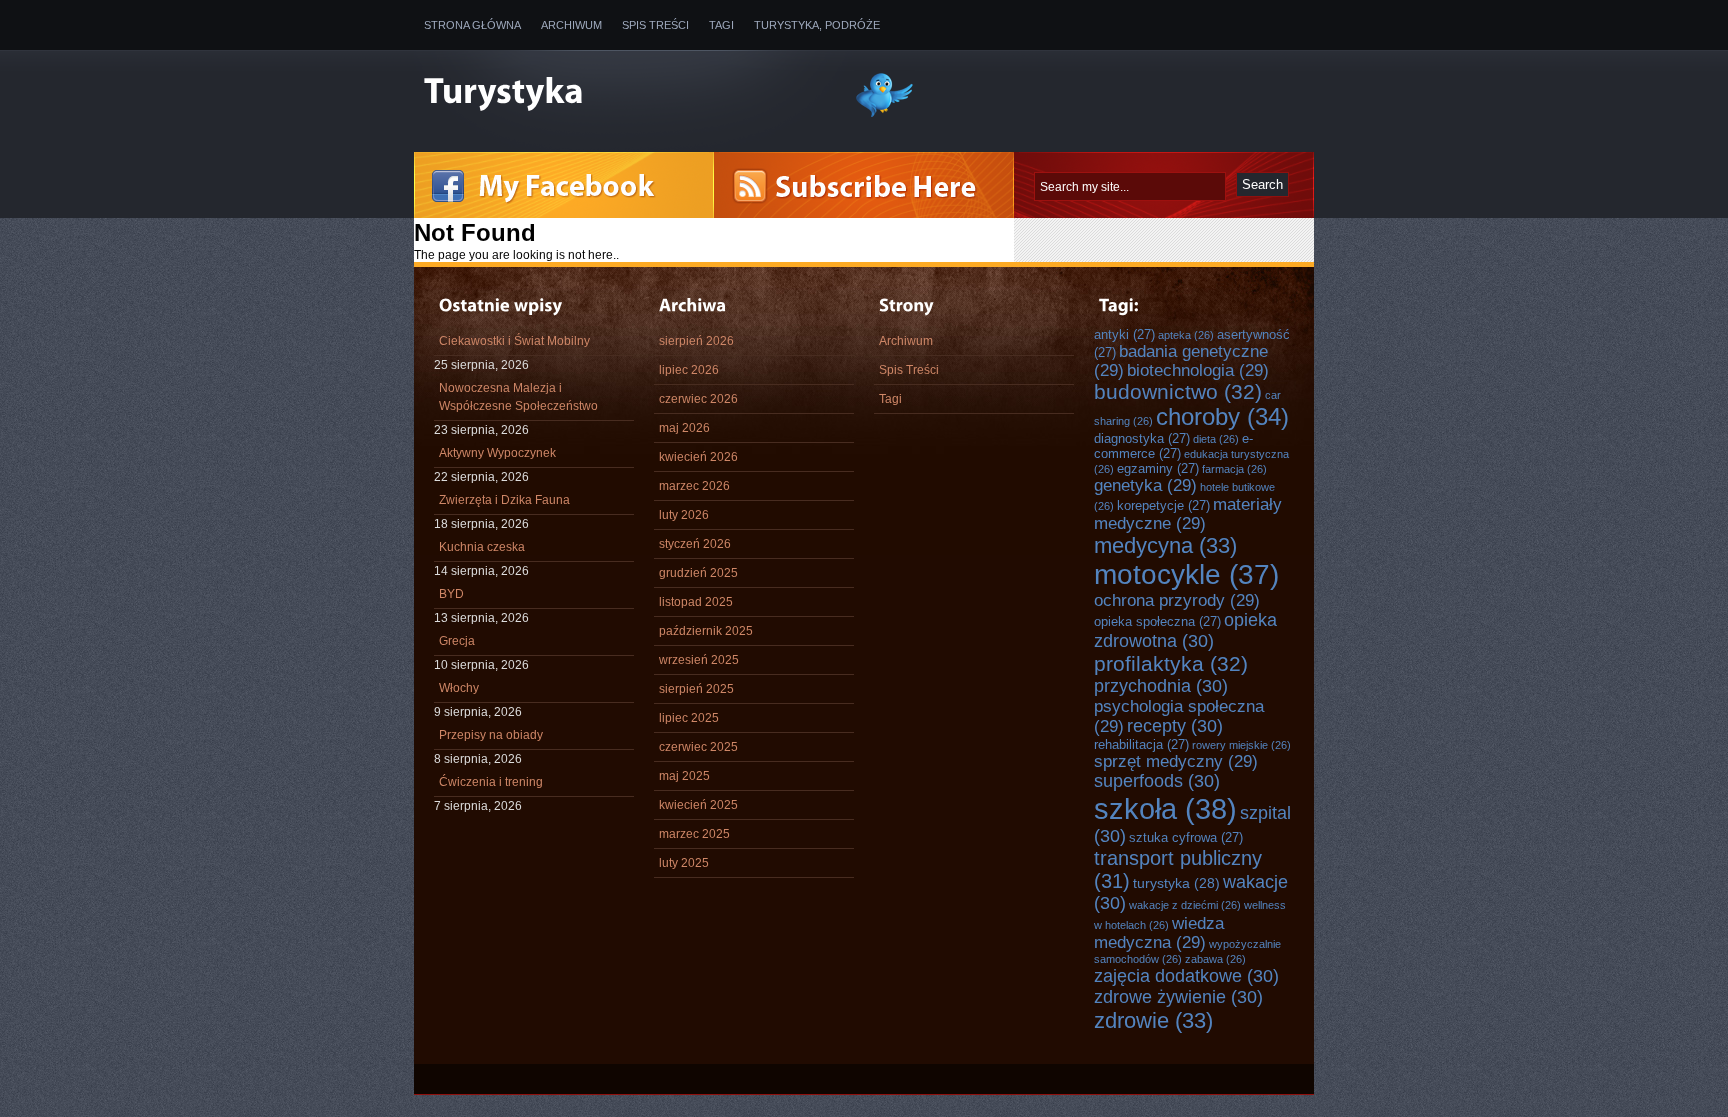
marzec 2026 (694, 486)
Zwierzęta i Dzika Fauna (504, 500)
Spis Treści (655, 25)
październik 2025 (706, 631)
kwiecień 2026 (698, 457)
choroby (1222, 417)
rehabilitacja (1141, 744)
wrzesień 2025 (699, 660)
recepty (1175, 726)
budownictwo (1178, 391)
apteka (1186, 335)
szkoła (1165, 808)
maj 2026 (684, 428)
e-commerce (1173, 446)
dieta (1216, 439)
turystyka (1176, 883)
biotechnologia (1198, 370)
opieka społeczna (1157, 621)
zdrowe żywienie (1178, 997)
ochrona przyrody (1177, 600)
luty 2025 (684, 863)
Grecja (457, 641)
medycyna (1165, 545)
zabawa (1215, 959)
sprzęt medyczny (1176, 761)
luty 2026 (684, 515)
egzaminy (1158, 468)
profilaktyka (1171, 663)
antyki (1124, 334)
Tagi (721, 25)
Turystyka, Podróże (817, 25)
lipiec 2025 (689, 718)
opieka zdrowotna (1185, 630)
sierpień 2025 (696, 689)
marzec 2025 (694, 834)
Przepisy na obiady (491, 735)
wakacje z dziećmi (1185, 905)
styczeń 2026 (695, 544)
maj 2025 (684, 776)
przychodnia (1161, 686)
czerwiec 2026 (698, 399)
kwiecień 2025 (698, 805)
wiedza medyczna (1159, 932)
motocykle (1186, 574)
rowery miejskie (1241, 745)
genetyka (1145, 485)
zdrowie (1153, 1020)
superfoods (1157, 781)
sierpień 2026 (696, 341)
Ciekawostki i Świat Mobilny (514, 341)
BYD (451, 594)
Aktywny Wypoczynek (497, 453)
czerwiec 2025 (698, 747)
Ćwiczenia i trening (491, 782)
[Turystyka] (624, 93)
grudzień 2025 (698, 573)
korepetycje (1163, 505)
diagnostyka (1142, 438)
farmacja (1234, 469)
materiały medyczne (1188, 513)
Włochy (459, 688)
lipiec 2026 (689, 370)
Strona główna (472, 25)
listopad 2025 (696, 602)
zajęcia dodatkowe (1186, 976)
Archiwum (571, 25)
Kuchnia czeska (482, 547)
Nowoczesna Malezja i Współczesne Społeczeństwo (518, 397)
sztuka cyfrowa (1186, 837)
